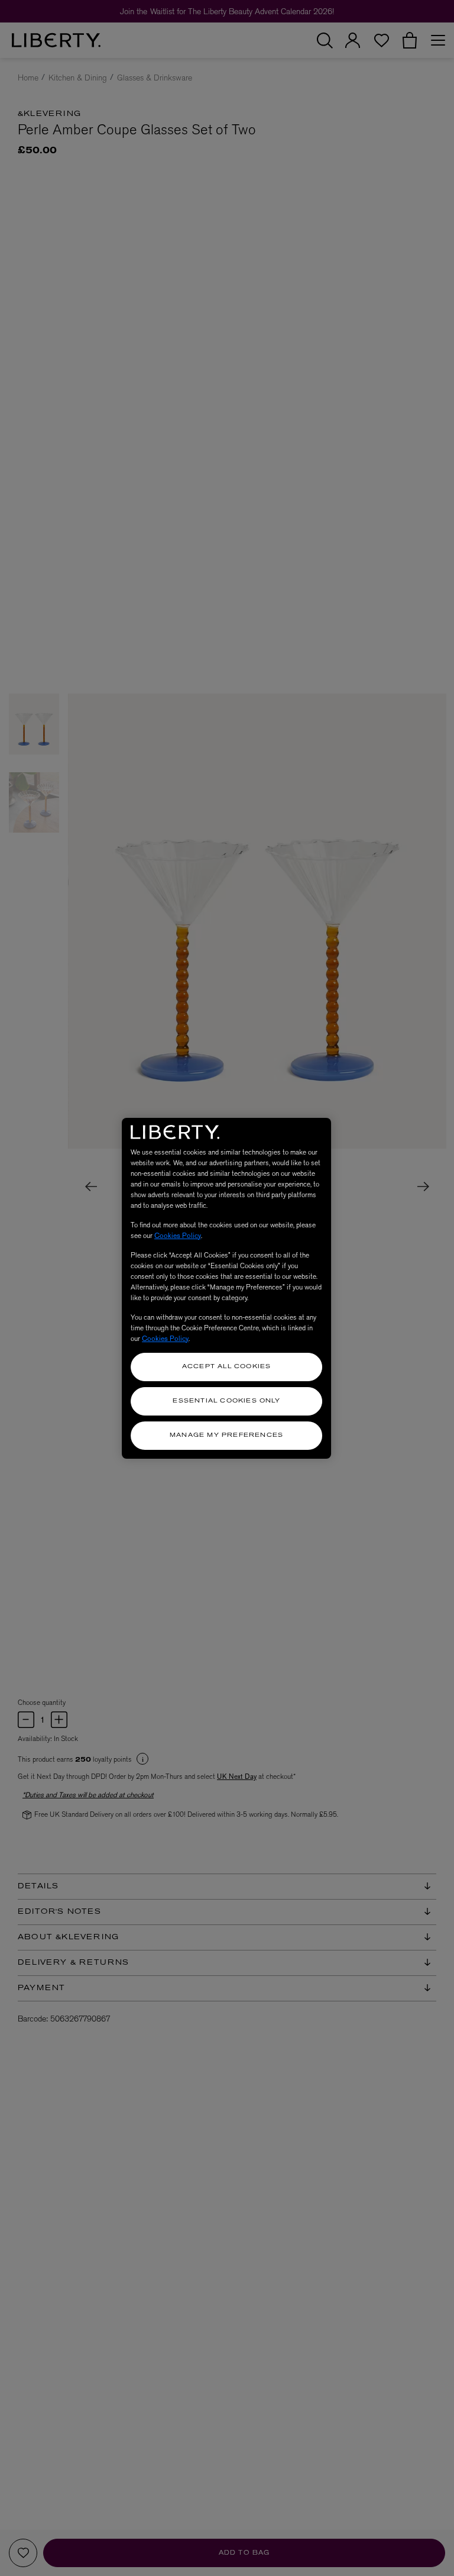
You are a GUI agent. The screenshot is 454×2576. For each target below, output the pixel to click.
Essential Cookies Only (226, 1401)
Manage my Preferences (226, 1435)
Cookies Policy (178, 1236)
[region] (226, 1288)
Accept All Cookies (227, 1367)
